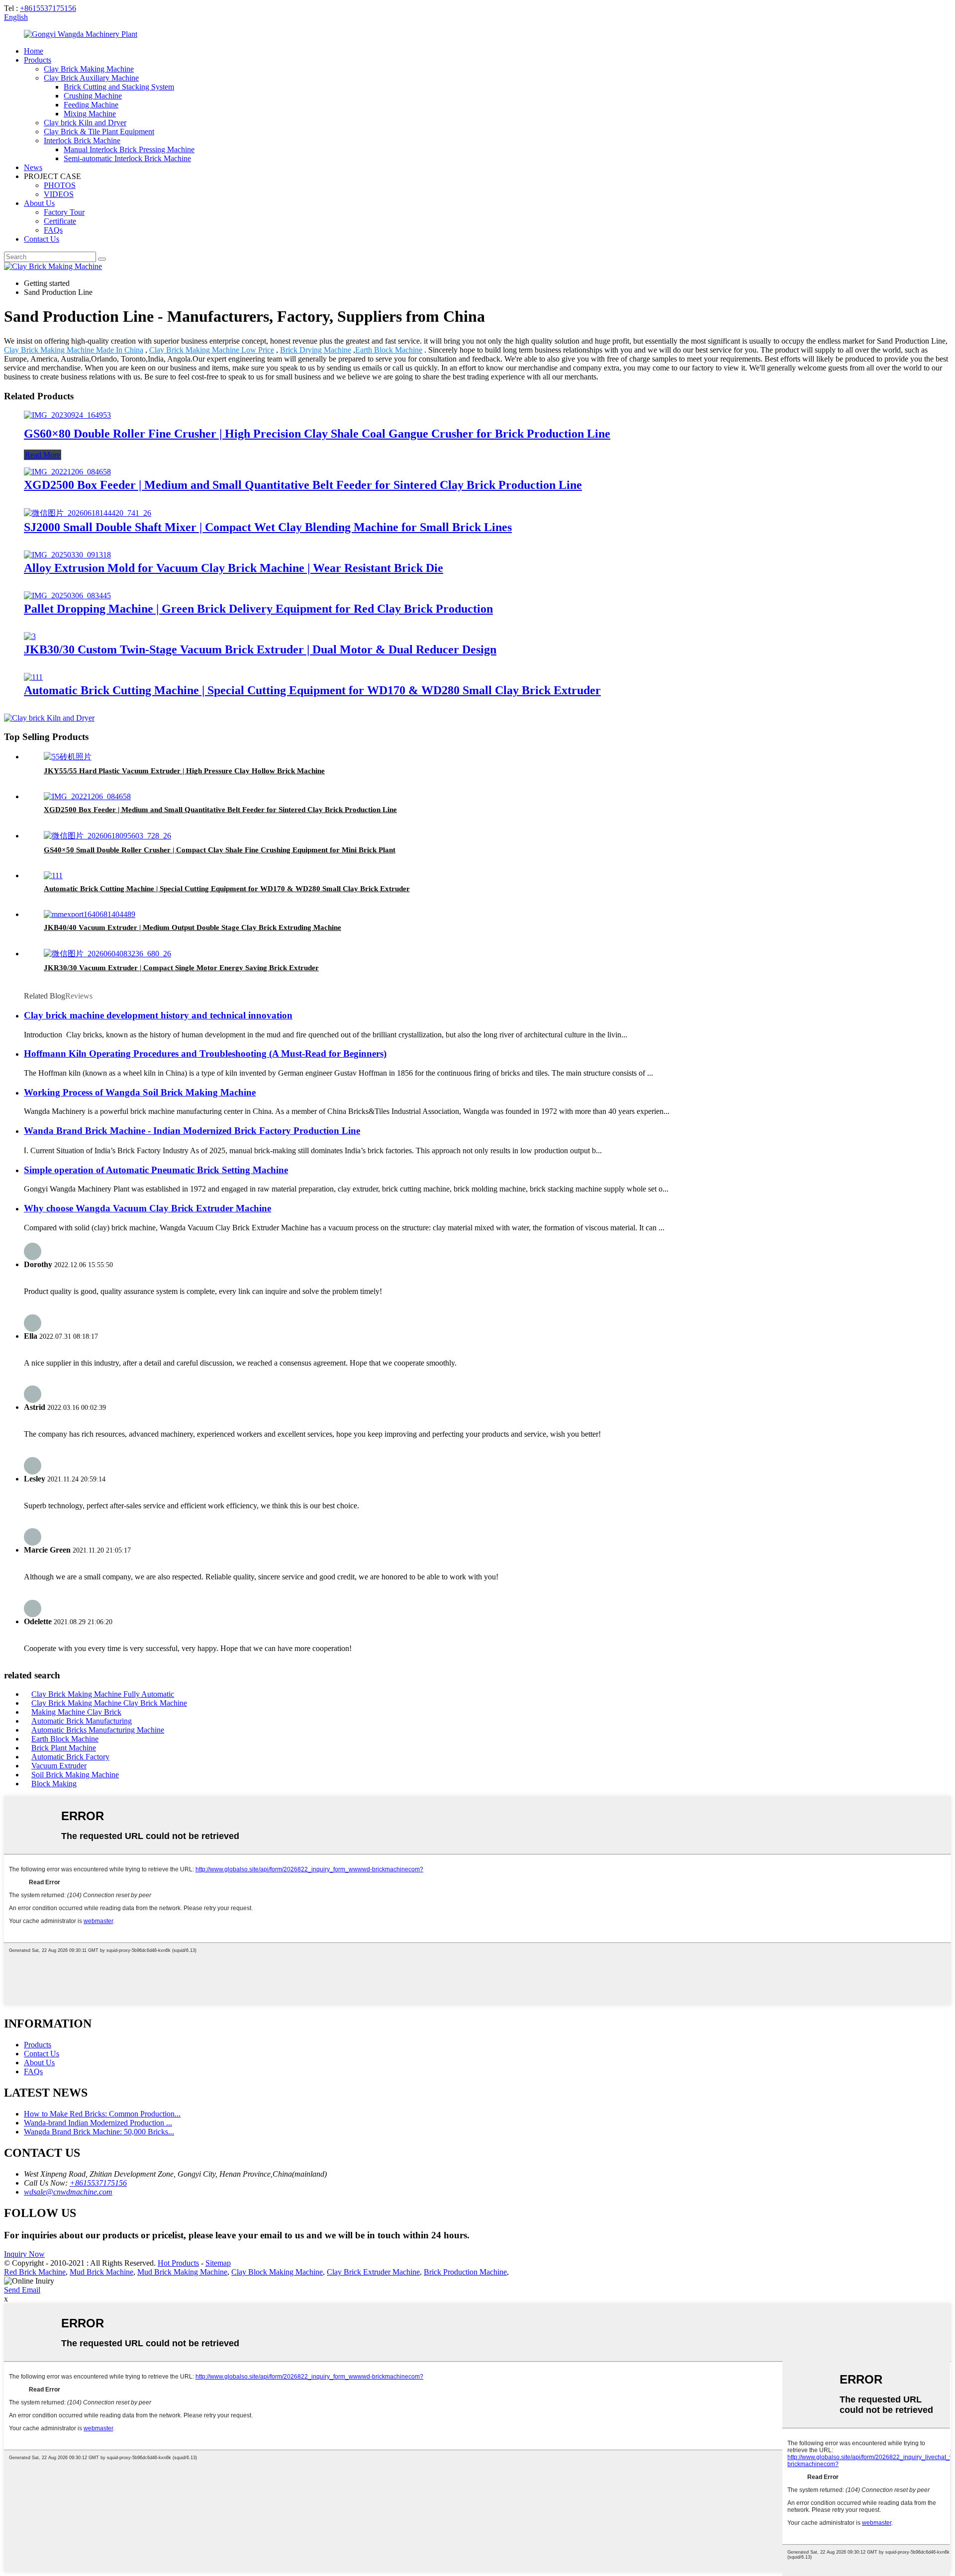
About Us (39, 203)
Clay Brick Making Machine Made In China (74, 350)
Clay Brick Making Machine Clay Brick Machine (109, 1703)
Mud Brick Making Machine (182, 2272)
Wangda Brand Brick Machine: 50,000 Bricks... (99, 2132)
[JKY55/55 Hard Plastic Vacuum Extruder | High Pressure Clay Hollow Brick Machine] (68, 757)
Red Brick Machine (35, 2272)
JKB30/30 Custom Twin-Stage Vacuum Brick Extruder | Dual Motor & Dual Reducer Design (260, 649)
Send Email (22, 2290)
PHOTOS (60, 185)
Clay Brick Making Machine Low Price (212, 350)
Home (34, 51)
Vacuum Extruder (59, 1766)
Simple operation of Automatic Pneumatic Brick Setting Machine (156, 1170)
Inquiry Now (24, 2254)
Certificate (60, 221)
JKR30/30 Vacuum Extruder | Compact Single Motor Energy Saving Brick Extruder (181, 968)
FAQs (53, 230)
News (33, 167)
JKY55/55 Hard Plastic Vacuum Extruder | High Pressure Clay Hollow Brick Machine (184, 771)
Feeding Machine (91, 105)
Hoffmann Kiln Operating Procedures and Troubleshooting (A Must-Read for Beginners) (205, 1054)
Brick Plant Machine (64, 1748)
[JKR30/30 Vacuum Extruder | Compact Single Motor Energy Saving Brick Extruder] (107, 954)
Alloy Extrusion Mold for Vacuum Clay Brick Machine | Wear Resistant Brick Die (234, 568)
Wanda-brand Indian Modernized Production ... (98, 2123)
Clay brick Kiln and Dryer (85, 123)
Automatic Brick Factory (70, 1757)
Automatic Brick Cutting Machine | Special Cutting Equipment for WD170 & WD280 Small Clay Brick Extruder (312, 690)
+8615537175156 (48, 8)
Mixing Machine (90, 114)
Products (38, 60)
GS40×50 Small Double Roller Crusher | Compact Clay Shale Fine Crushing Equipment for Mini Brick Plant (220, 850)
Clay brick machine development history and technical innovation (158, 1015)
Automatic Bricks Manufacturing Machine (98, 1730)
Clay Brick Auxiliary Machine (91, 78)
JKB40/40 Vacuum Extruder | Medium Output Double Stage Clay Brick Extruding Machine (192, 927)
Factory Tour (64, 212)
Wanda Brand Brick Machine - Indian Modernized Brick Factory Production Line (192, 1131)
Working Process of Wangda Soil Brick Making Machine (140, 1092)
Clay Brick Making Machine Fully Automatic (103, 1694)
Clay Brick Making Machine (89, 69)
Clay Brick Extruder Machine (373, 2272)
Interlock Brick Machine (82, 140)
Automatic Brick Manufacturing (82, 1721)
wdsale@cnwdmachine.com (68, 2192)
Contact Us (42, 239)
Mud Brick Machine (101, 2272)
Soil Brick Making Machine (75, 1775)
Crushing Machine (93, 96)
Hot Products (178, 2263)
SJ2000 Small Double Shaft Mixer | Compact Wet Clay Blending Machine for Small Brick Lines (268, 527)
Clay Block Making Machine (277, 2272)
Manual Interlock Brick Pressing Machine (129, 149)
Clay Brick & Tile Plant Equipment (99, 132)
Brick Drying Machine (316, 350)
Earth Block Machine (389, 350)
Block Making (54, 1784)
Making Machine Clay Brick (76, 1712)
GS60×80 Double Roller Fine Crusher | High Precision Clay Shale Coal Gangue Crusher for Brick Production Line (317, 434)
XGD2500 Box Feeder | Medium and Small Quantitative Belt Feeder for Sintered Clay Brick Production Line (303, 485)
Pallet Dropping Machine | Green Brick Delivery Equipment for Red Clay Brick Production (258, 609)
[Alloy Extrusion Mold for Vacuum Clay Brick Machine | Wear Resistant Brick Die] (67, 555)
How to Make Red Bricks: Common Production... (102, 2114)
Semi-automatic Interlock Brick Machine (127, 158)
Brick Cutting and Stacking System (119, 87)
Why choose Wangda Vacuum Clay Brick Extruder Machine (147, 1208)
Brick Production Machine (465, 2272)
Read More (43, 455)
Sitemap (218, 2263)
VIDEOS (59, 194)
